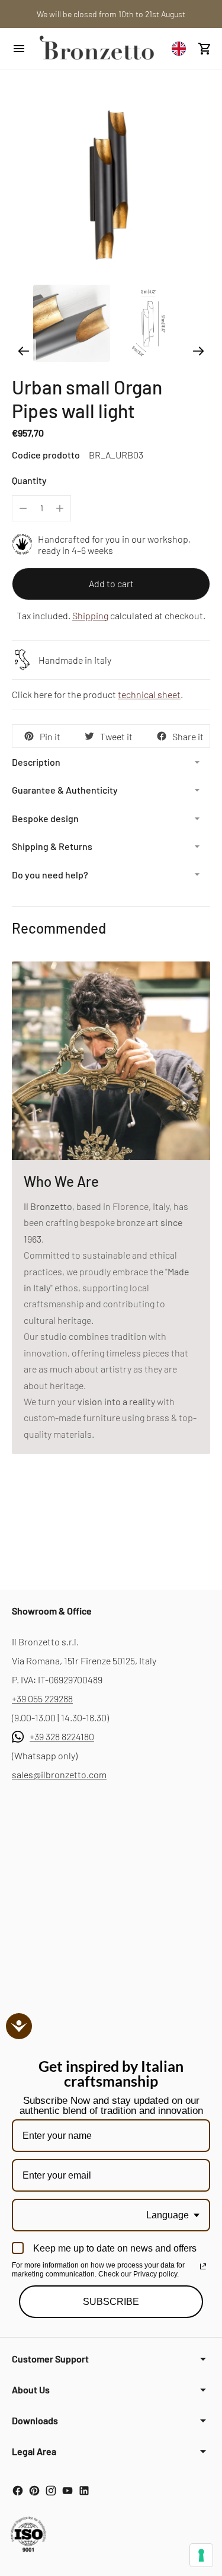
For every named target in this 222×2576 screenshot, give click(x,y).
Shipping (90, 615)
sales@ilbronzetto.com (59, 1774)
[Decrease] (23, 508)
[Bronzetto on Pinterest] (34, 2491)
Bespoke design (45, 818)
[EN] (182, 48)
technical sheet (149, 694)
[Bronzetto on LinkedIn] (84, 2491)
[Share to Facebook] (162, 736)
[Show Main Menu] (19, 49)
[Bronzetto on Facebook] (18, 2491)
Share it (188, 736)
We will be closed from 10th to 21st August (111, 14)
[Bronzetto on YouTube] (67, 2491)
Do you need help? (50, 875)
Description (36, 762)
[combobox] (182, 48)
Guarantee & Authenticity (65, 790)
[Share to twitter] (89, 736)
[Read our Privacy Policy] (203, 2266)
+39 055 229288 (42, 1698)
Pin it (50, 736)
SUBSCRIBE (111, 2302)
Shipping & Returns (52, 846)
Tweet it (116, 736)
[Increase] (60, 508)
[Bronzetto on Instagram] (51, 2491)
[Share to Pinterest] (29, 736)
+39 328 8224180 (62, 1736)
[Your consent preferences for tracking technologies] (201, 2555)
